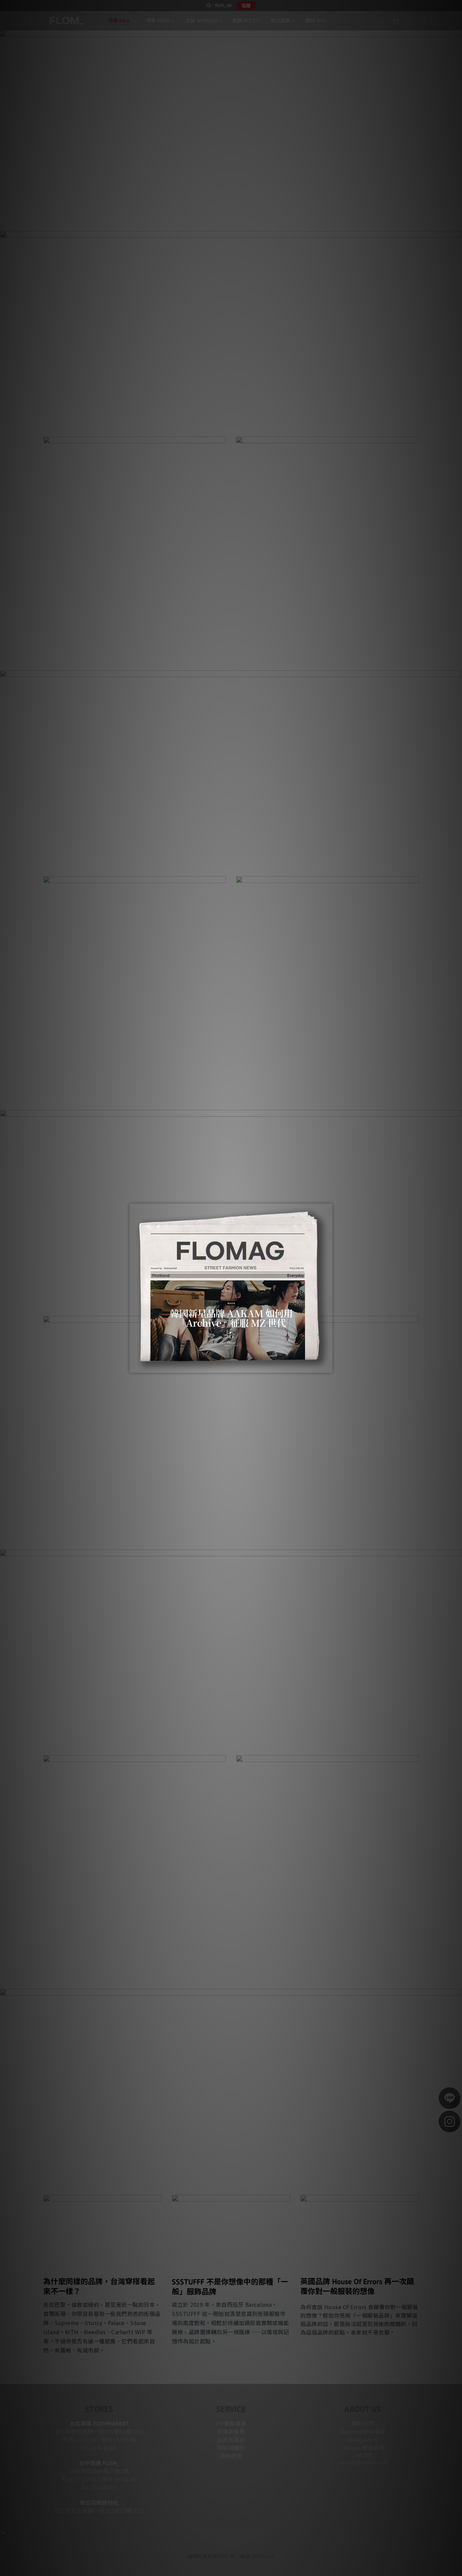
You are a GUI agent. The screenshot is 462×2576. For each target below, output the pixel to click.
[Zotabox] (328, 1367)
